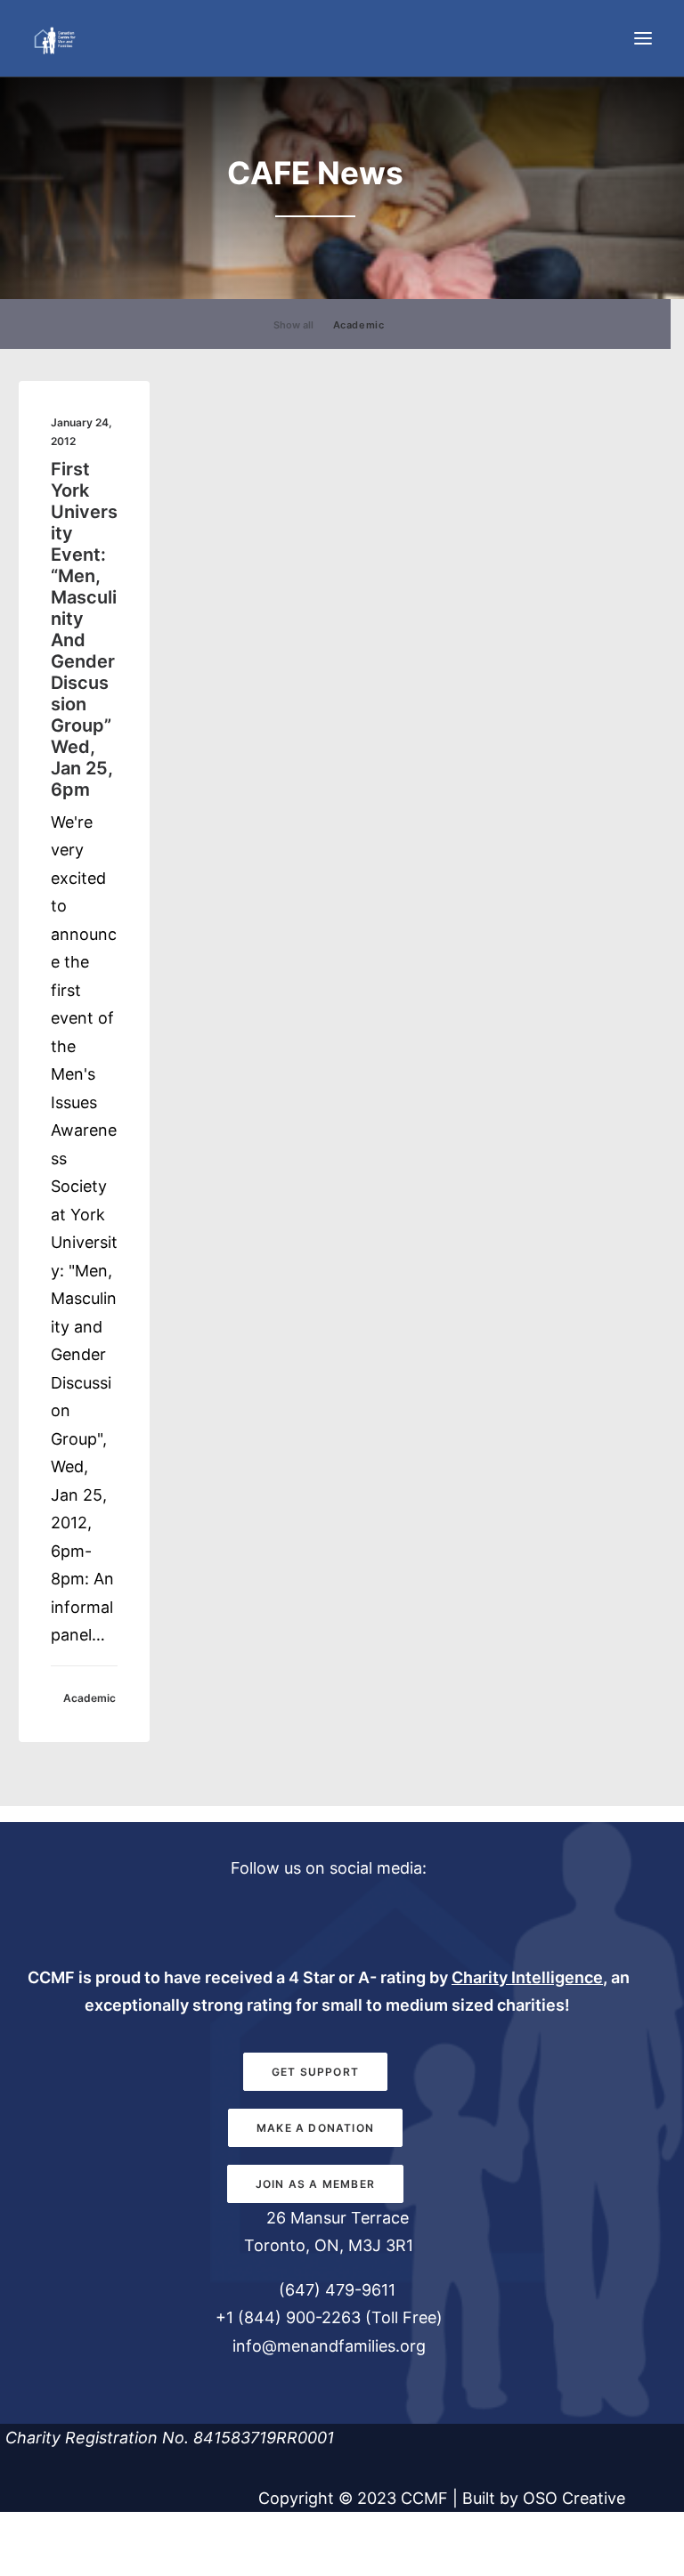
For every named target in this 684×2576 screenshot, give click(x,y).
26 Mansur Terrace (338, 2218)
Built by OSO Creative (544, 2498)
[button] (643, 38)
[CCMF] (54, 38)
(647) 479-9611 (335, 2290)
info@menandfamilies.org (329, 2346)
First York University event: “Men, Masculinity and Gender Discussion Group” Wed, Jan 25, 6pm (84, 629)
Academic (90, 1698)
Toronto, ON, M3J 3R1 (329, 2245)
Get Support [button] (315, 2072)
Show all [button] (293, 325)
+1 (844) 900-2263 (288, 2317)
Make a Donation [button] (315, 2128)
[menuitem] (293, 324)
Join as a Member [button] (315, 2184)
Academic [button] (358, 325)
